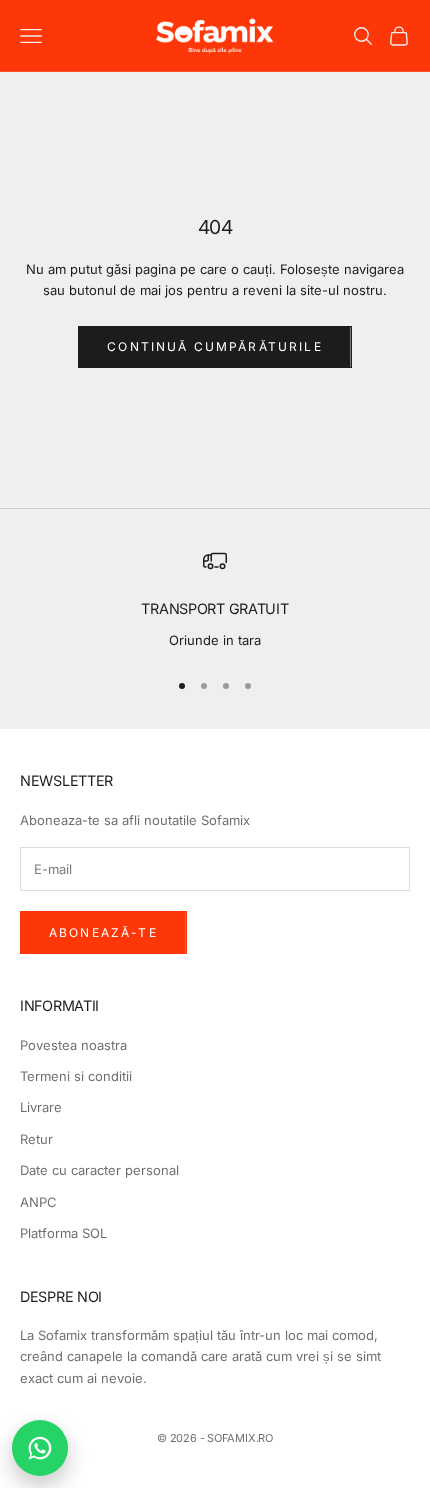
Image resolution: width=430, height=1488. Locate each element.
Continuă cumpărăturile (215, 346)
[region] (215, 600)
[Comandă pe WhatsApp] (40, 1448)
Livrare (41, 1107)
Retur (36, 1139)
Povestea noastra (73, 1045)
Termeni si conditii (76, 1076)
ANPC (38, 1202)
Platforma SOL (63, 1233)
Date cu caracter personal (99, 1170)
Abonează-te (103, 932)
